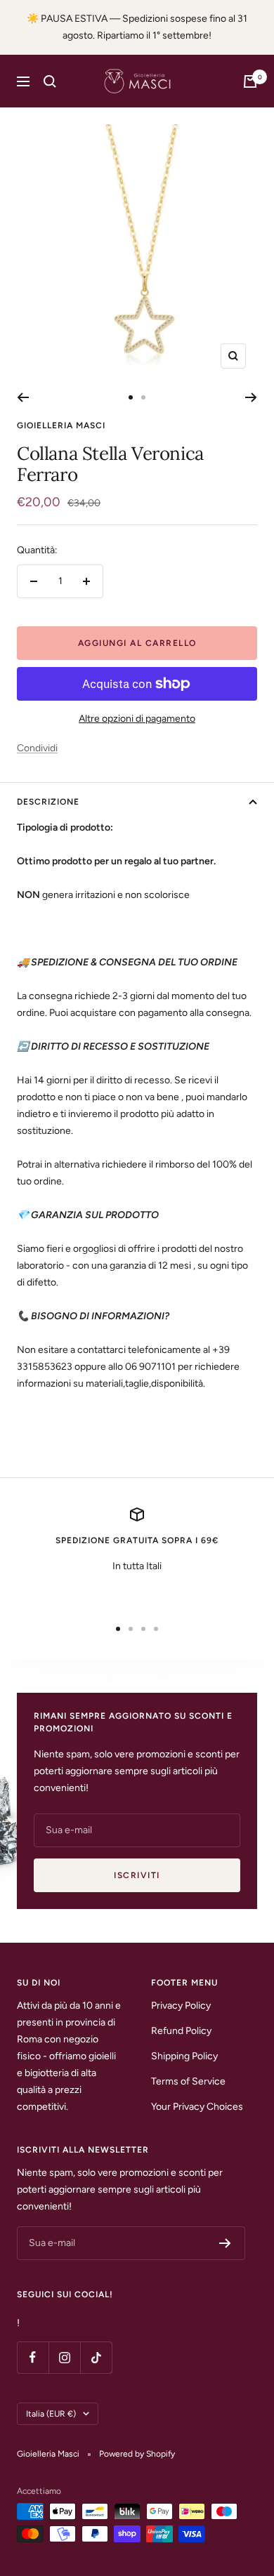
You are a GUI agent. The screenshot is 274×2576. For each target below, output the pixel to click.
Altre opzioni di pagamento (137, 719)
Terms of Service (188, 2081)
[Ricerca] (50, 81)
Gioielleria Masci (61, 425)
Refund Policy (181, 2031)
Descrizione (48, 802)
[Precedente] (23, 397)
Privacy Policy (181, 2006)
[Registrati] (225, 2243)
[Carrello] (250, 81)
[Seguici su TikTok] (96, 2357)
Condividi (37, 748)
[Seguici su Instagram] (64, 2357)
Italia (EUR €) (51, 2414)
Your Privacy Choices (197, 2107)
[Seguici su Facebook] (33, 2357)
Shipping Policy (184, 2056)
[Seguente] (251, 397)
